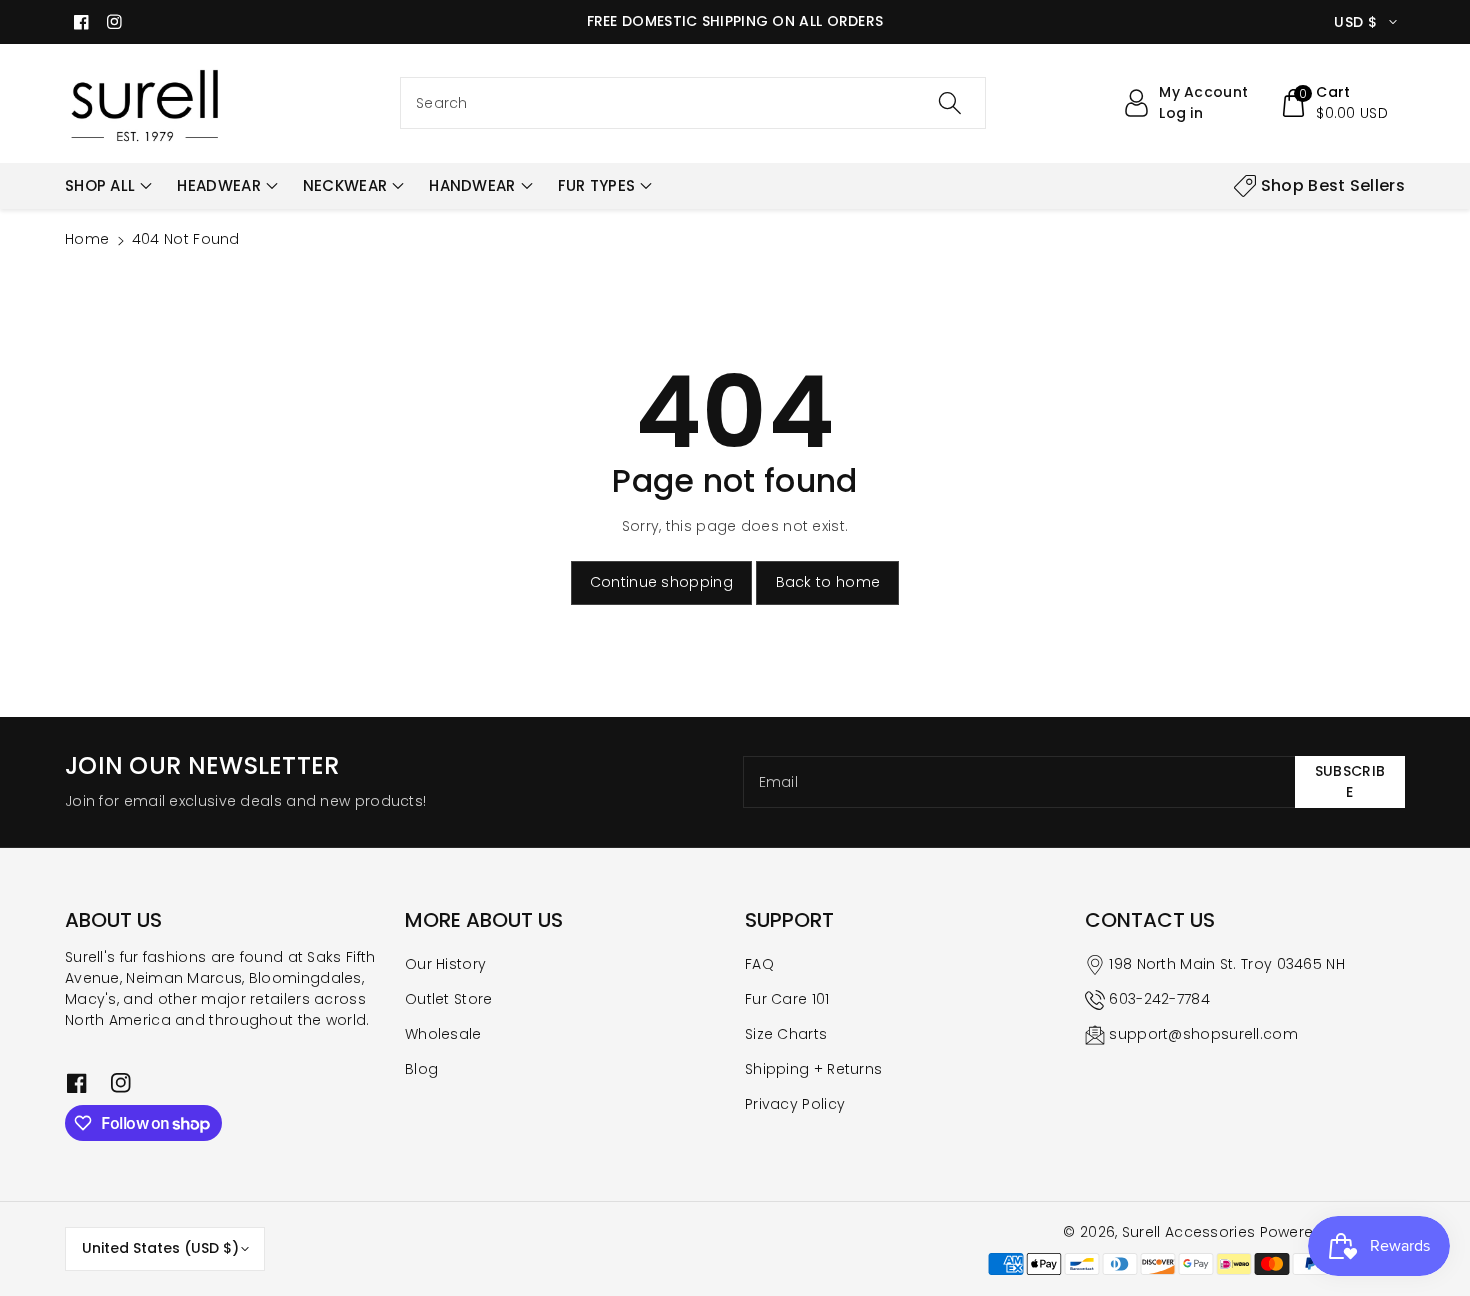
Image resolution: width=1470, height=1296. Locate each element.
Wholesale (443, 1034)
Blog (421, 1069)
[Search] (950, 103)
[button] (1333, 103)
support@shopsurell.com (1203, 1034)
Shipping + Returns (813, 1069)
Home (87, 239)
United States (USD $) (160, 1248)
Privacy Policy (795, 1104)
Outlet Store (449, 999)
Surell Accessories (1188, 1232)
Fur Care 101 (787, 999)
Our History (445, 964)
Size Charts (786, 1034)
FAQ (759, 964)
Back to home (828, 582)
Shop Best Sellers (1333, 185)
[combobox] (693, 103)
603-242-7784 (1159, 999)
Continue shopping (661, 582)
